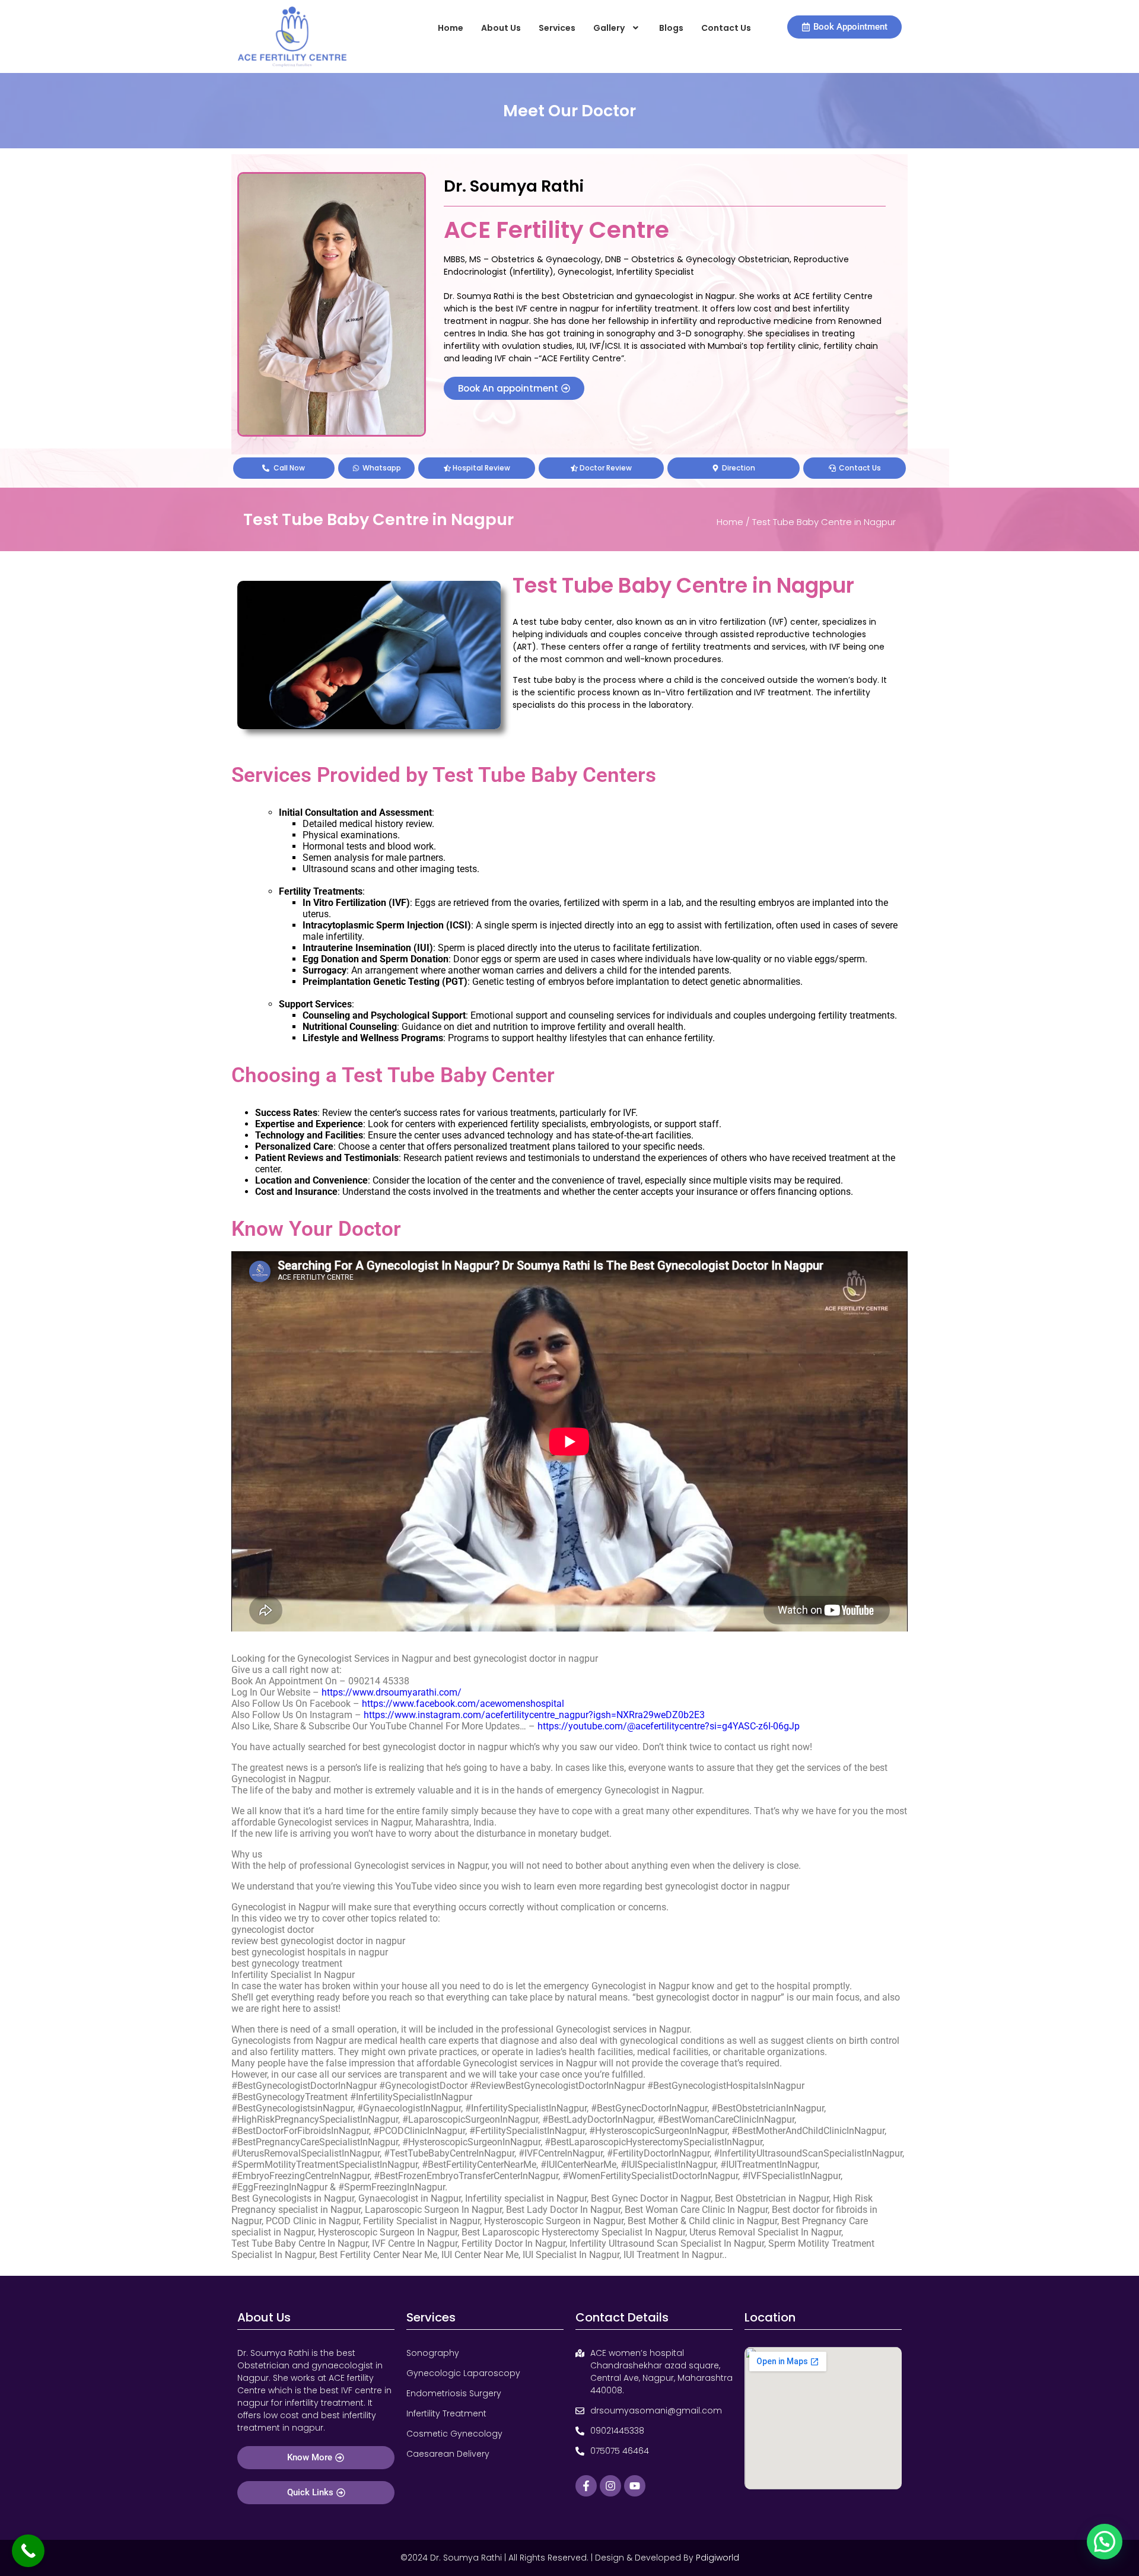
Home (451, 28)
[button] (617, 28)
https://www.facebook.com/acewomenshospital (463, 1704)
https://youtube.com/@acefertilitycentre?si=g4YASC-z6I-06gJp (669, 1726)
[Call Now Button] (28, 2551)
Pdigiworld (718, 2558)
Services (557, 28)
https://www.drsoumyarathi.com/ (392, 1692)
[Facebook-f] (586, 2486)
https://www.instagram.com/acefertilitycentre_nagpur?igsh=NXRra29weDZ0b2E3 (534, 1715)
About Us (501, 28)
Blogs (671, 28)
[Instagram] (610, 2486)
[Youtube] (635, 2486)
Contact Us (726, 28)
